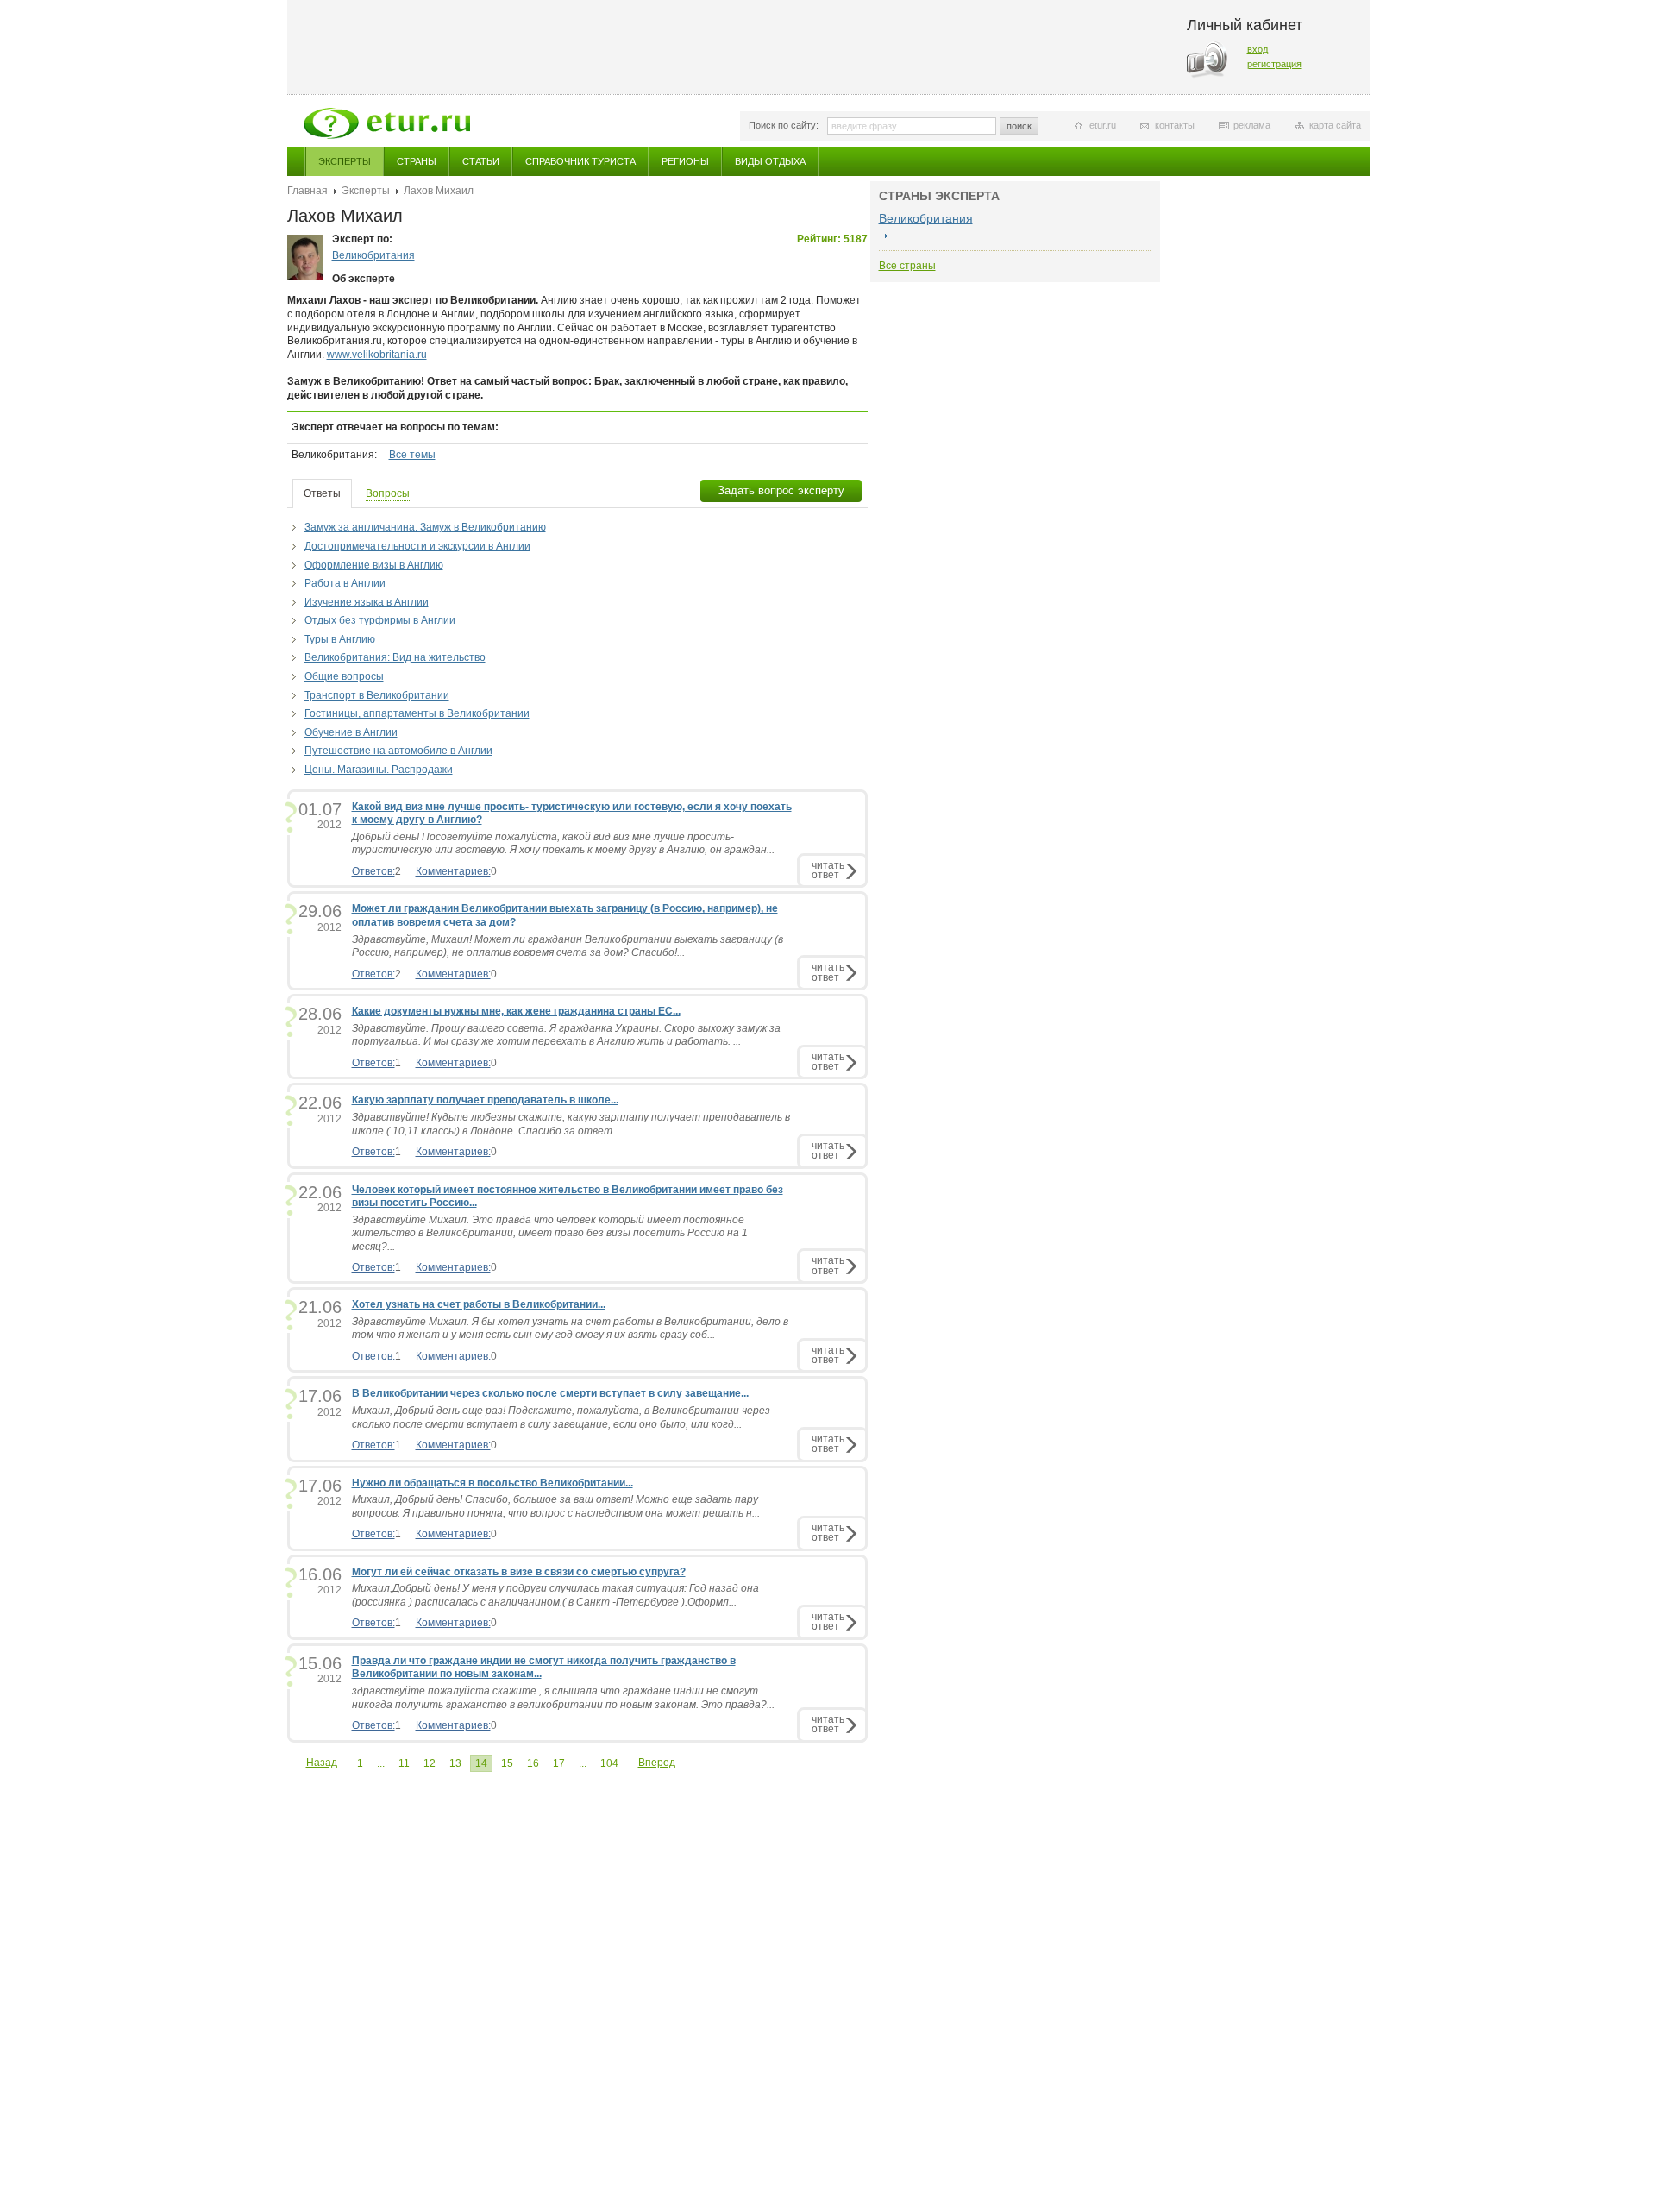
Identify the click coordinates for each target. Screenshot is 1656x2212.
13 (455, 1763)
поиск (1019, 126)
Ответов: (373, 871)
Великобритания (373, 255)
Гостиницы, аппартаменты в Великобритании (417, 713)
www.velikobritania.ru (377, 355)
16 (533, 1763)
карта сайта (1335, 125)
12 (430, 1763)
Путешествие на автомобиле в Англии (398, 751)
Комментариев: (453, 871)
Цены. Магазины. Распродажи (379, 770)
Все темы (412, 455)
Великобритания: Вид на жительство (395, 657)
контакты (1175, 125)
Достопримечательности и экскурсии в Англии (417, 546)
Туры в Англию (340, 639)
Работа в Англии (345, 583)
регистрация (1274, 64)
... (381, 1763)
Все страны (907, 266)
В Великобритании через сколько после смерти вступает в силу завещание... (550, 1393)
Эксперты (345, 161)
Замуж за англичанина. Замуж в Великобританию (425, 527)
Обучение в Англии (351, 732)
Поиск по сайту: (784, 125)
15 (507, 1763)
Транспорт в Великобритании (377, 695)
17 (559, 1763)
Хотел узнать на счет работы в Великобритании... (479, 1304)
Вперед (657, 1763)
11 (404, 1763)
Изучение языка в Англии (367, 602)
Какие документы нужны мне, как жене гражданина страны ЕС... (516, 1011)
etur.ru (1103, 125)
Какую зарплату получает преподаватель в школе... (485, 1100)
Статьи (481, 161)
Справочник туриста (580, 161)
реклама (1252, 125)
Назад (322, 1763)
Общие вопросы (344, 676)
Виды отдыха (770, 161)
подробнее (884, 236)
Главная (307, 191)
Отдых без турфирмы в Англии (380, 620)
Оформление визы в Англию (374, 565)
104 (609, 1763)
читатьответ (828, 870)
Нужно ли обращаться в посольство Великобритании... (492, 1483)
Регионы (685, 161)
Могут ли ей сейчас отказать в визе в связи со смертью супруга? (519, 1572)
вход (1258, 49)
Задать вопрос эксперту (781, 490)
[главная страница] (387, 123)
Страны (417, 161)
